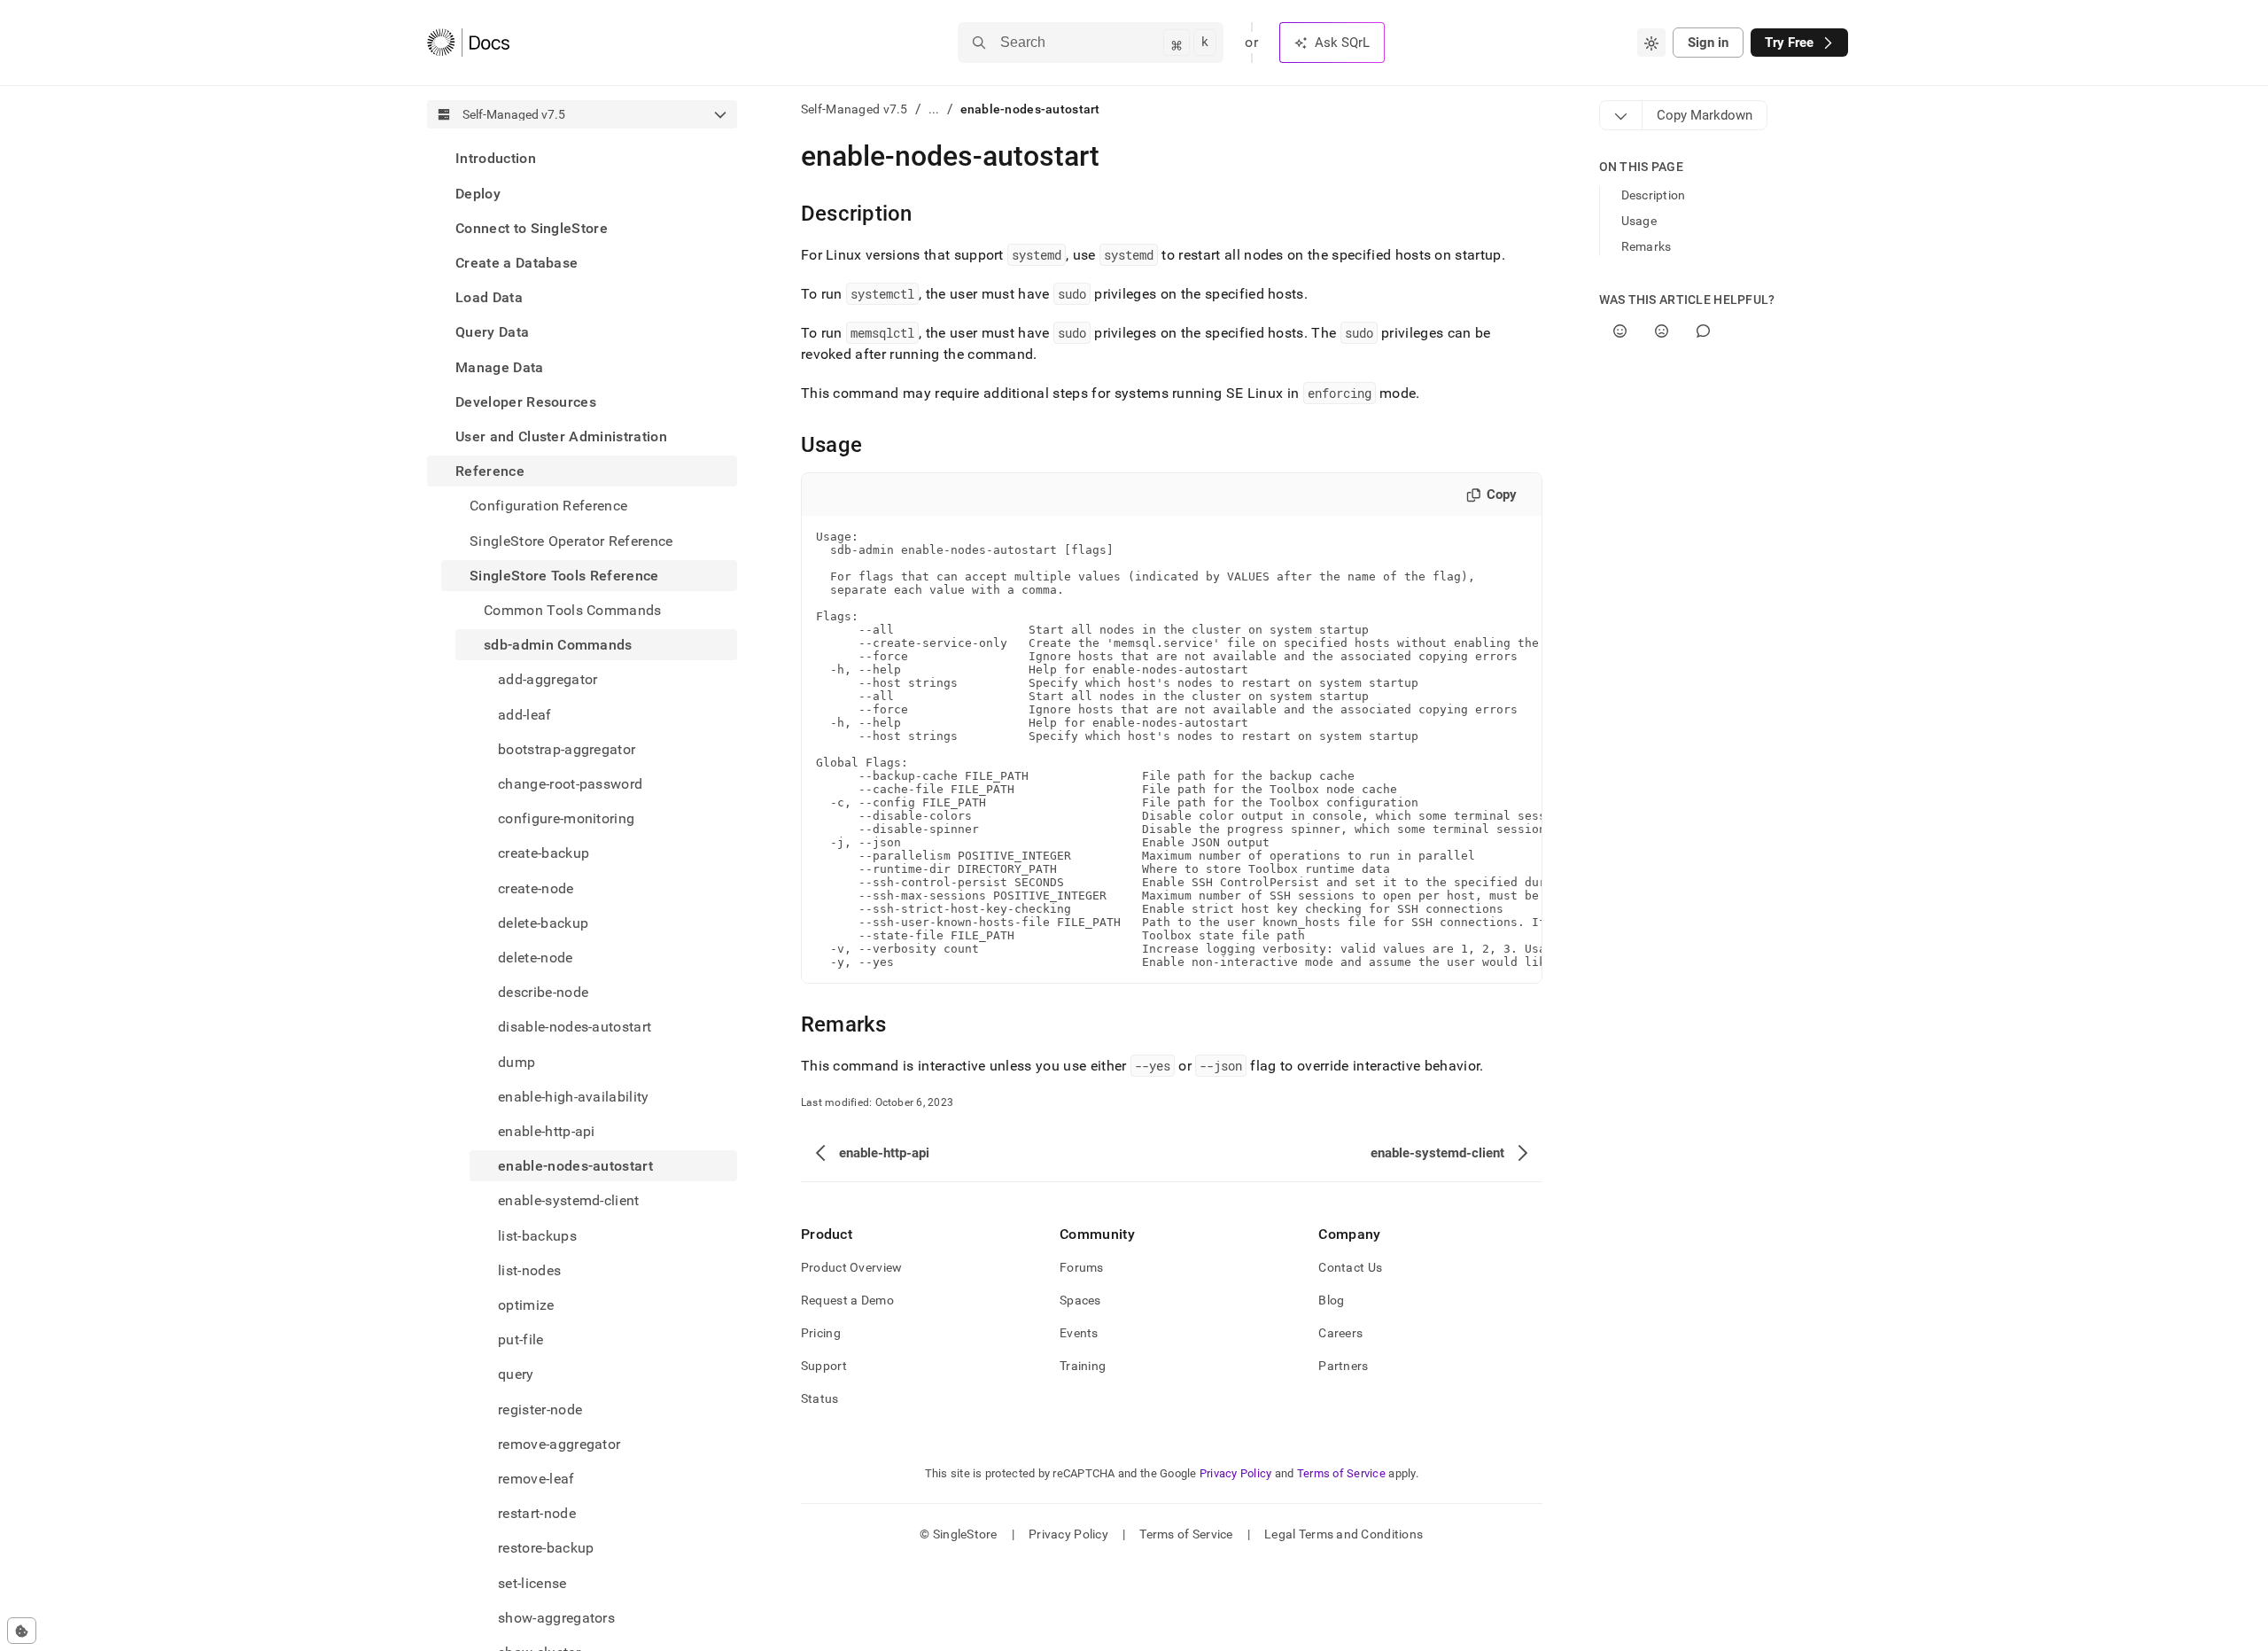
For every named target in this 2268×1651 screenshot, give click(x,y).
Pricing (821, 1333)
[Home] (468, 43)
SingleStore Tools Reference (564, 575)
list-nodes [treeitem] (529, 1270)
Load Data (489, 297)
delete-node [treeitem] (536, 958)
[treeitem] (582, 158)
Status (820, 1398)
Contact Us (1350, 1267)
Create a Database (517, 263)
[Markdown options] (1621, 115)
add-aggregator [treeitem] (548, 679)
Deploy (478, 193)
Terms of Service (1341, 1473)
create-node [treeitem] (536, 888)
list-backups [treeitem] (537, 1235)
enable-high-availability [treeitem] (574, 1096)
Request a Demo (847, 1300)
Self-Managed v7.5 (854, 109)
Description (1654, 195)
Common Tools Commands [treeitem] (573, 610)
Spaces (1080, 1300)
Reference (490, 471)
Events (1079, 1333)
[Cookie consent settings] (22, 1631)
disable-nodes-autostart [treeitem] (575, 1027)
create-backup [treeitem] (544, 853)
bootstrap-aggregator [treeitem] (567, 748)
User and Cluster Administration (561, 436)
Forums (1082, 1267)
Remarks (1647, 246)
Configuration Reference (548, 506)
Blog (1331, 1300)
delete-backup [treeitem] (543, 922)
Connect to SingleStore (532, 227)
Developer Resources (526, 401)
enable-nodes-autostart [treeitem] (575, 1166)
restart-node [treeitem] (537, 1513)
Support (824, 1366)
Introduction (496, 158)
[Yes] (1620, 331)
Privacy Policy (1236, 1473)
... (934, 109)
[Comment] (1703, 331)
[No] (1662, 331)
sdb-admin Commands (558, 645)
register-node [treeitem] (540, 1409)
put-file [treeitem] (521, 1339)
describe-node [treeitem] (543, 992)
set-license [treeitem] (532, 1582)
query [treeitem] (516, 1374)
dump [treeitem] (517, 1061)
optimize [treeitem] (526, 1305)
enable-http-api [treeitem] (547, 1131)
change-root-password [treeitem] (570, 784)
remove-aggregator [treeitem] (559, 1444)
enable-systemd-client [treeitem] (569, 1200)
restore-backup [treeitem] (546, 1548)
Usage (1639, 221)
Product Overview (851, 1267)
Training (1083, 1366)
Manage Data (500, 366)
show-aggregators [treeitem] (556, 1618)
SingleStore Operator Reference (571, 540)
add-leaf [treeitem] (525, 714)
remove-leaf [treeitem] (536, 1479)
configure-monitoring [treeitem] (566, 818)
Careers (1340, 1333)
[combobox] (1651, 43)
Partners (1343, 1366)
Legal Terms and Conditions (1344, 1534)
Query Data (492, 332)
